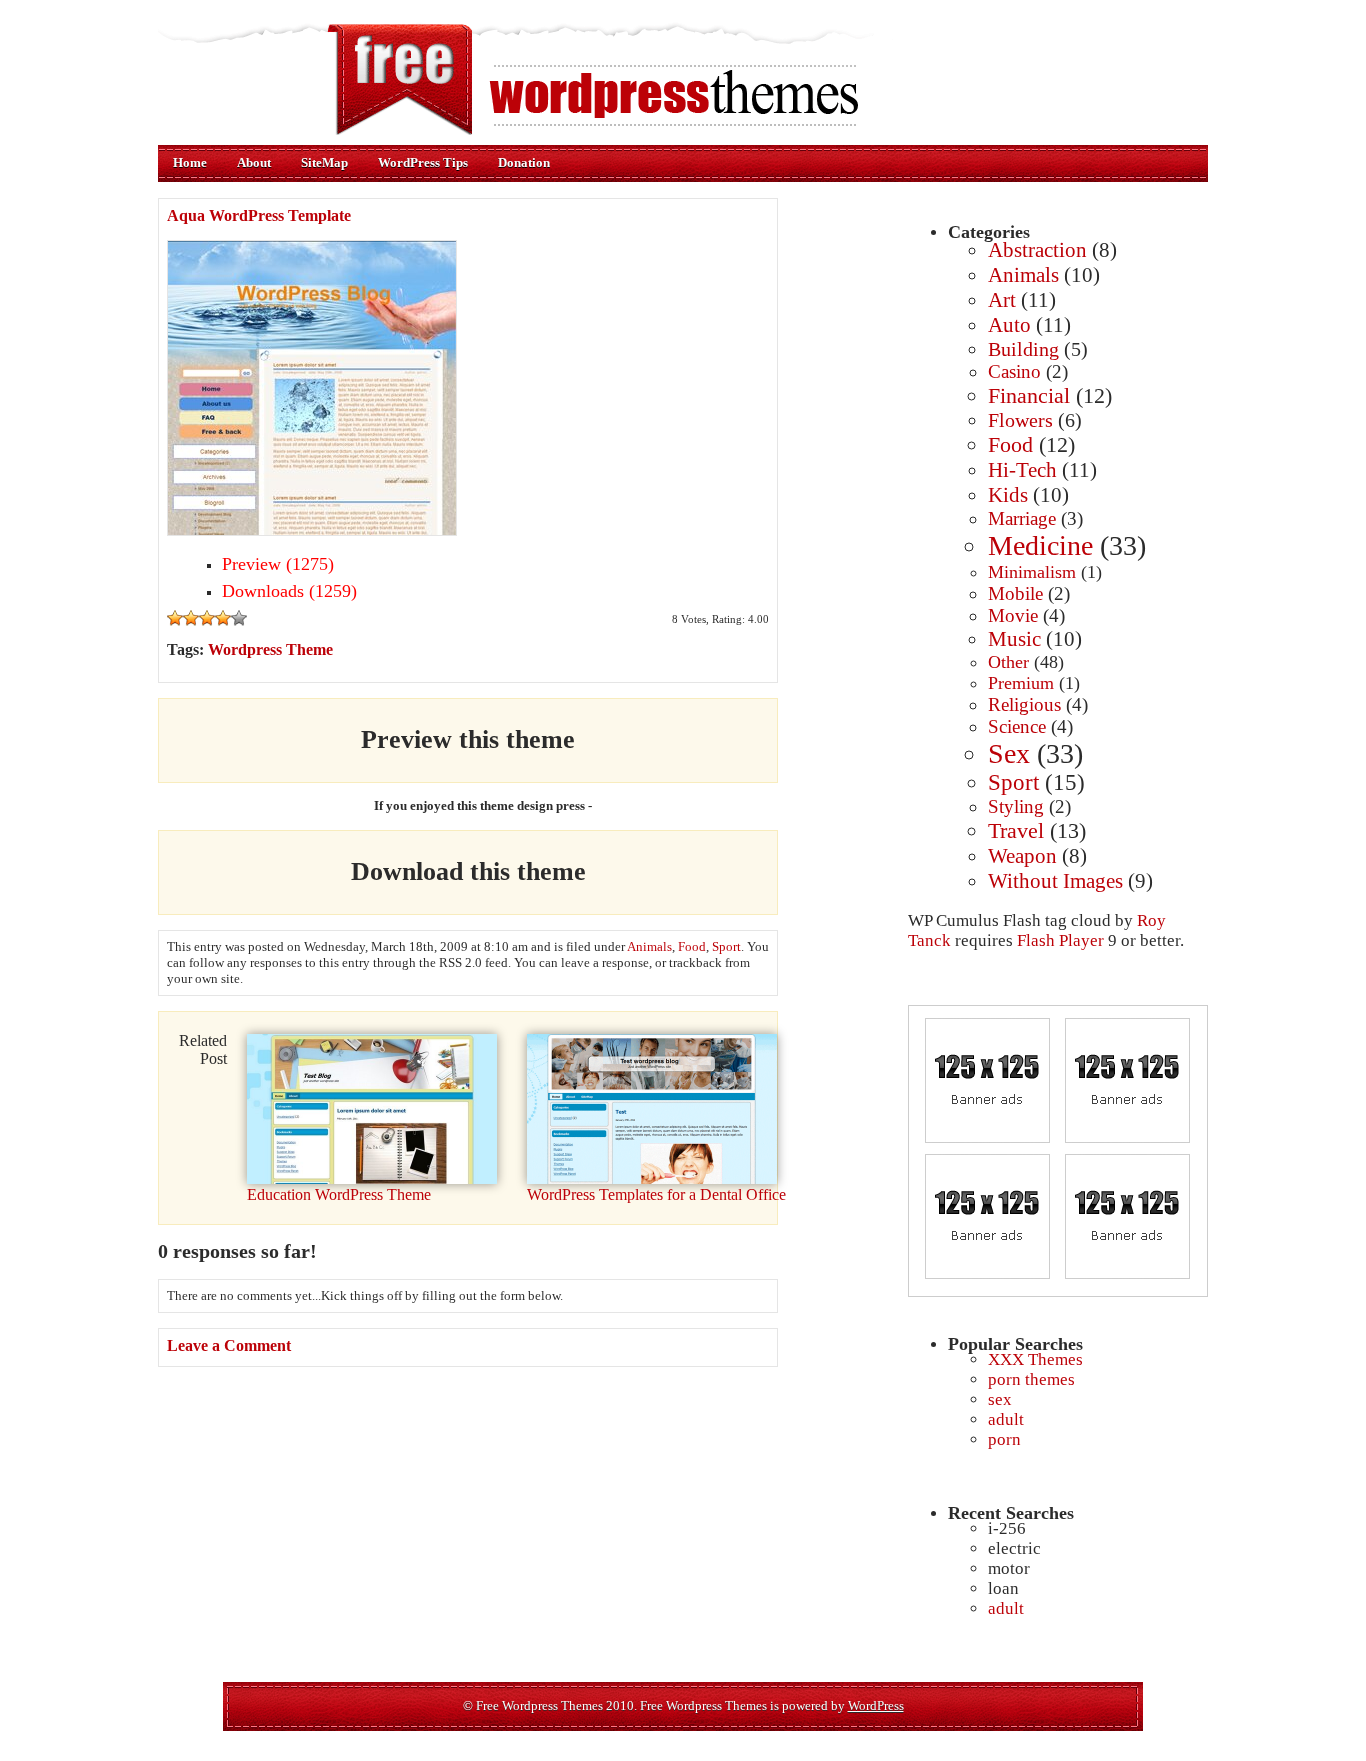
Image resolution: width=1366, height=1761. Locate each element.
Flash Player (1060, 940)
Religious (1024, 704)
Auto (1009, 325)
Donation (524, 162)
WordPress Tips (423, 162)
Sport (1013, 782)
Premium (1021, 683)
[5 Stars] (239, 618)
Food (1010, 444)
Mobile (1015, 593)
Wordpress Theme (270, 649)
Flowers (1020, 420)
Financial (1029, 395)
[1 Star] (175, 618)
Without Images (1055, 881)
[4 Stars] (223, 618)
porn (1004, 1439)
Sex (1009, 753)
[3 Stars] (207, 618)
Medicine (1040, 545)
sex (1000, 1399)
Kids (1008, 495)
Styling (1016, 806)
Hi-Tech (1022, 470)
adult (1006, 1419)
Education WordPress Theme (339, 1194)
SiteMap (324, 162)
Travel (1016, 830)
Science (1017, 726)
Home (190, 162)
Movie (1013, 615)
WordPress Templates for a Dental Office (656, 1194)
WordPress (876, 1705)
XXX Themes (1035, 1359)
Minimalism (1032, 572)
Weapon (1022, 856)
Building (1023, 349)
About (254, 162)
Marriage (1022, 518)
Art (1002, 300)
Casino (1014, 371)
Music (1014, 639)
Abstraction (1037, 250)
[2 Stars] (191, 618)
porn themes (1031, 1379)
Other (1008, 662)
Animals (1023, 275)
